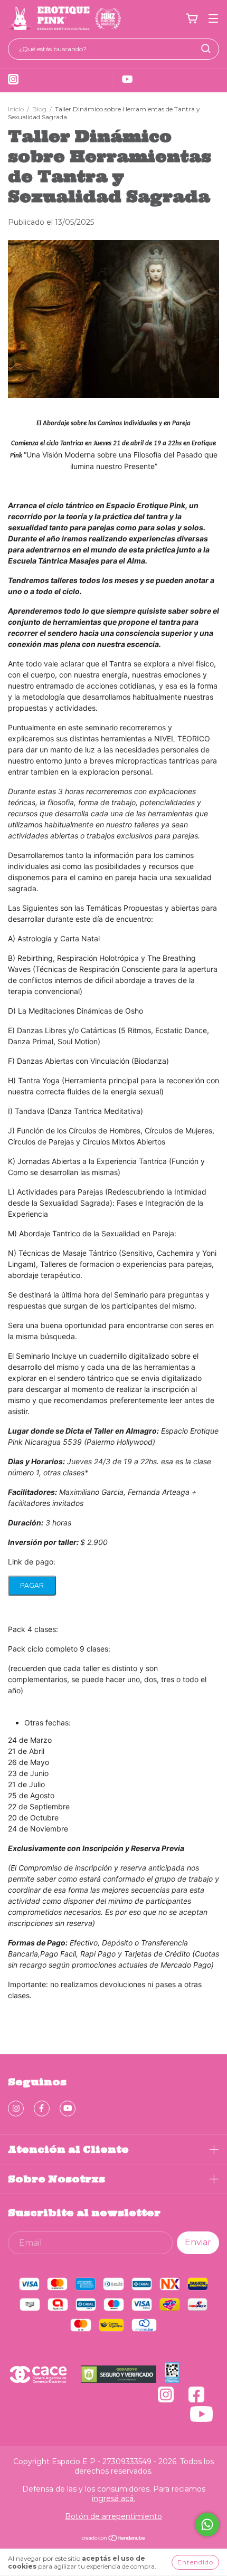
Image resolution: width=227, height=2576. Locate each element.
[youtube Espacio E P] (68, 2108)
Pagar (32, 1585)
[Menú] (213, 19)
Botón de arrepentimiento (113, 2516)
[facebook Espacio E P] (42, 2108)
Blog (39, 109)
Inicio (16, 109)
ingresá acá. (113, 2498)
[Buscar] (206, 49)
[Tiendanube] (114, 2539)
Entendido (195, 2562)
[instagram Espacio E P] (16, 2108)
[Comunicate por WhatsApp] (207, 2525)
